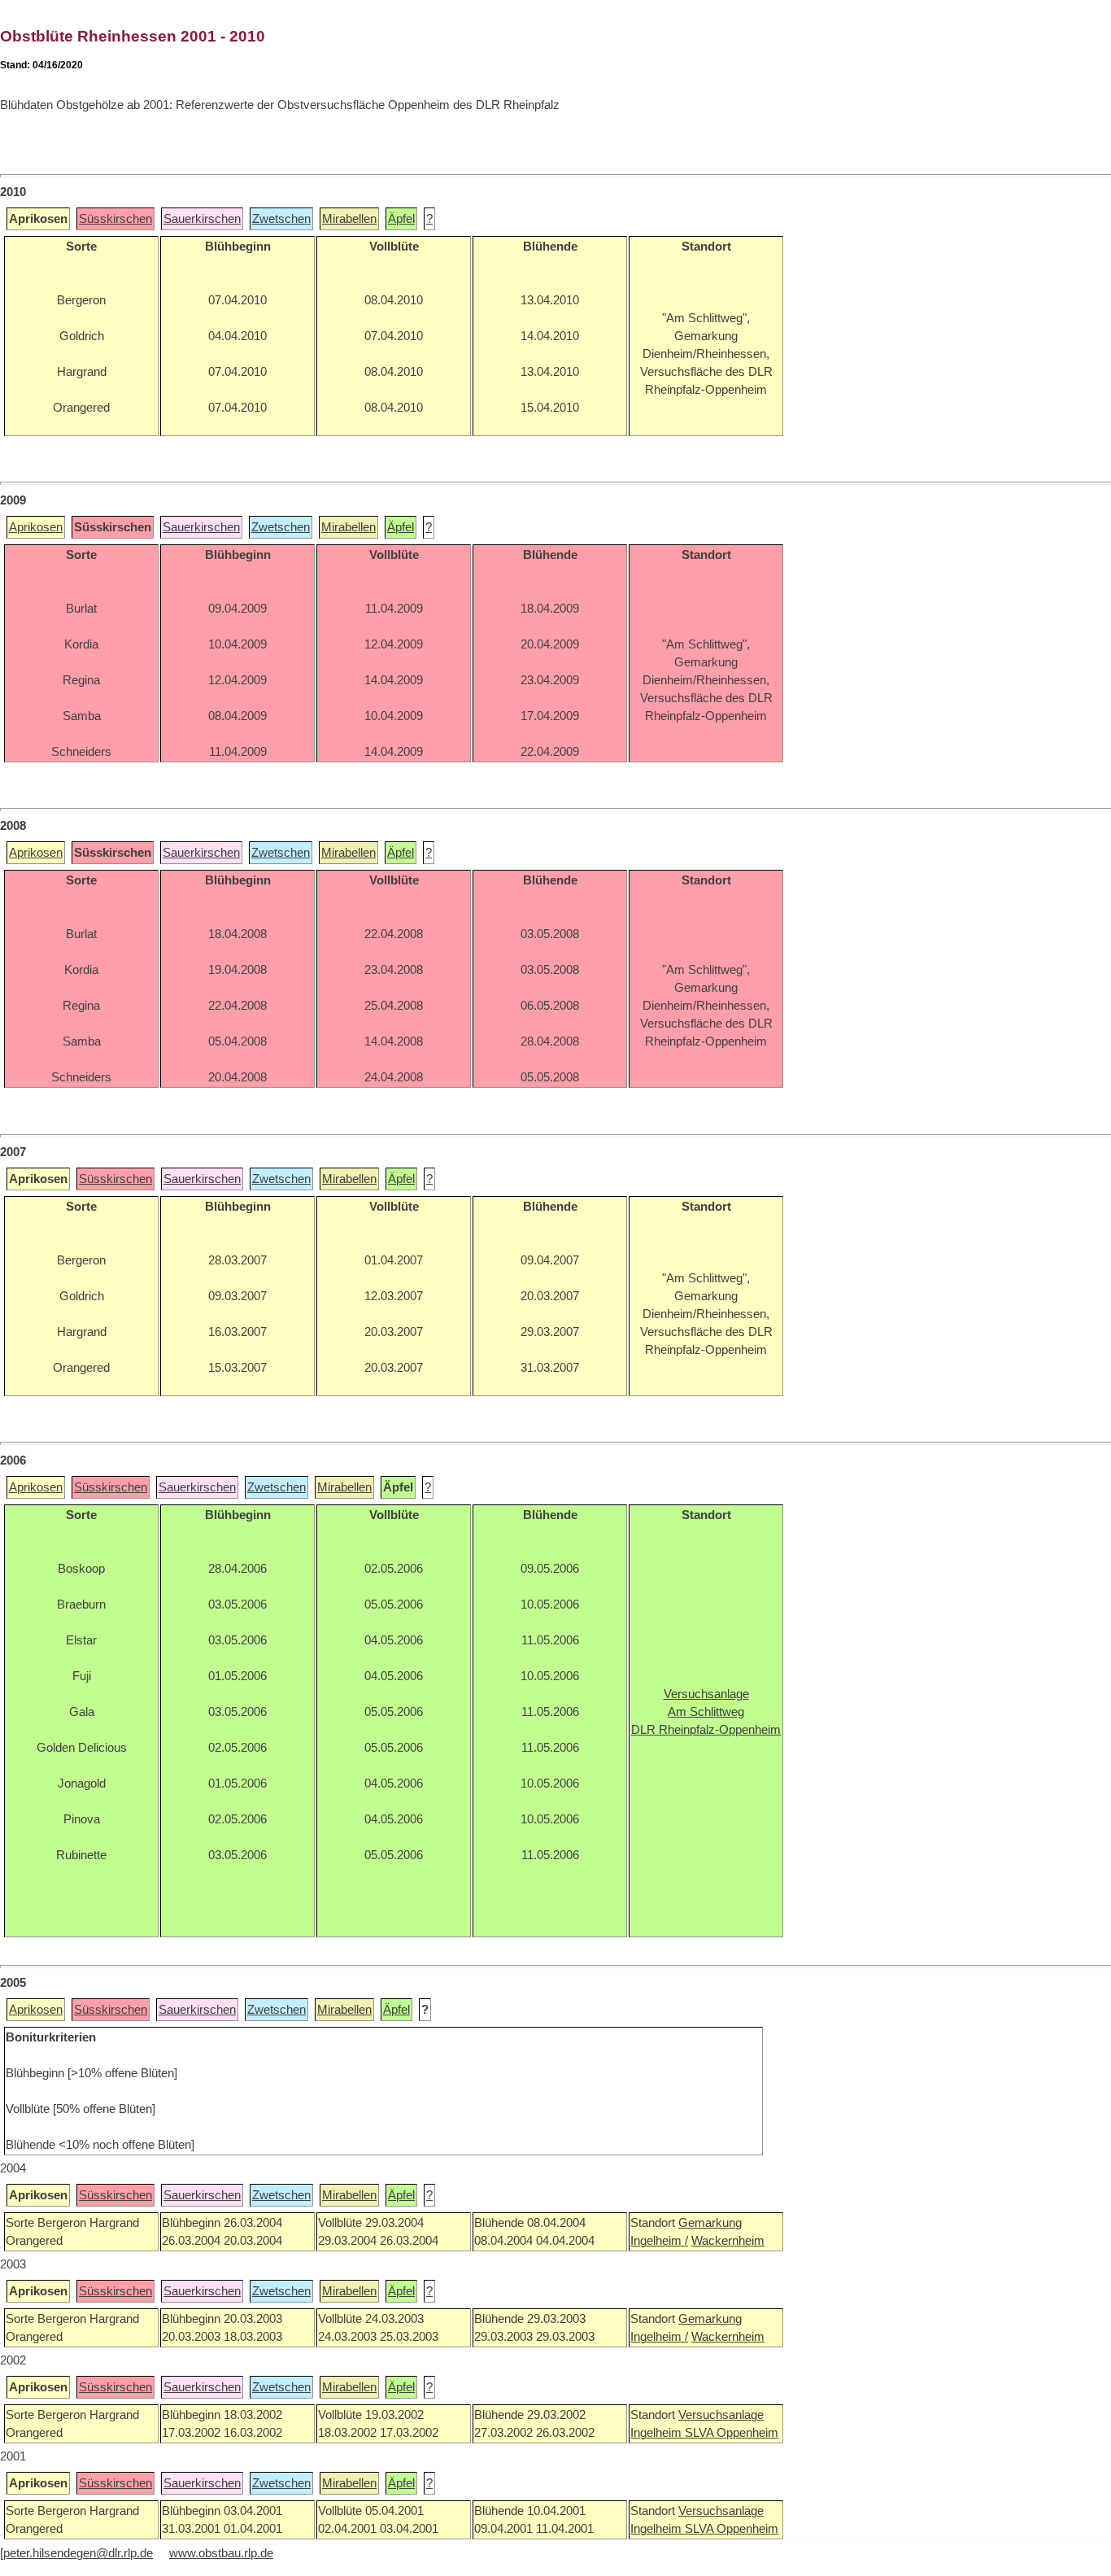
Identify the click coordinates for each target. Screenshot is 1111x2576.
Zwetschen (281, 219)
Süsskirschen (115, 219)
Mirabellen (349, 219)
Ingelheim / (659, 2241)
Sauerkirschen (202, 219)
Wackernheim (728, 2241)
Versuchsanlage (721, 2415)
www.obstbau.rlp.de (221, 2553)
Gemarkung (710, 2223)
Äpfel (401, 219)
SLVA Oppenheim (732, 2433)
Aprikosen (36, 527)
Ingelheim (658, 2433)
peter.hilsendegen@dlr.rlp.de (78, 2553)
